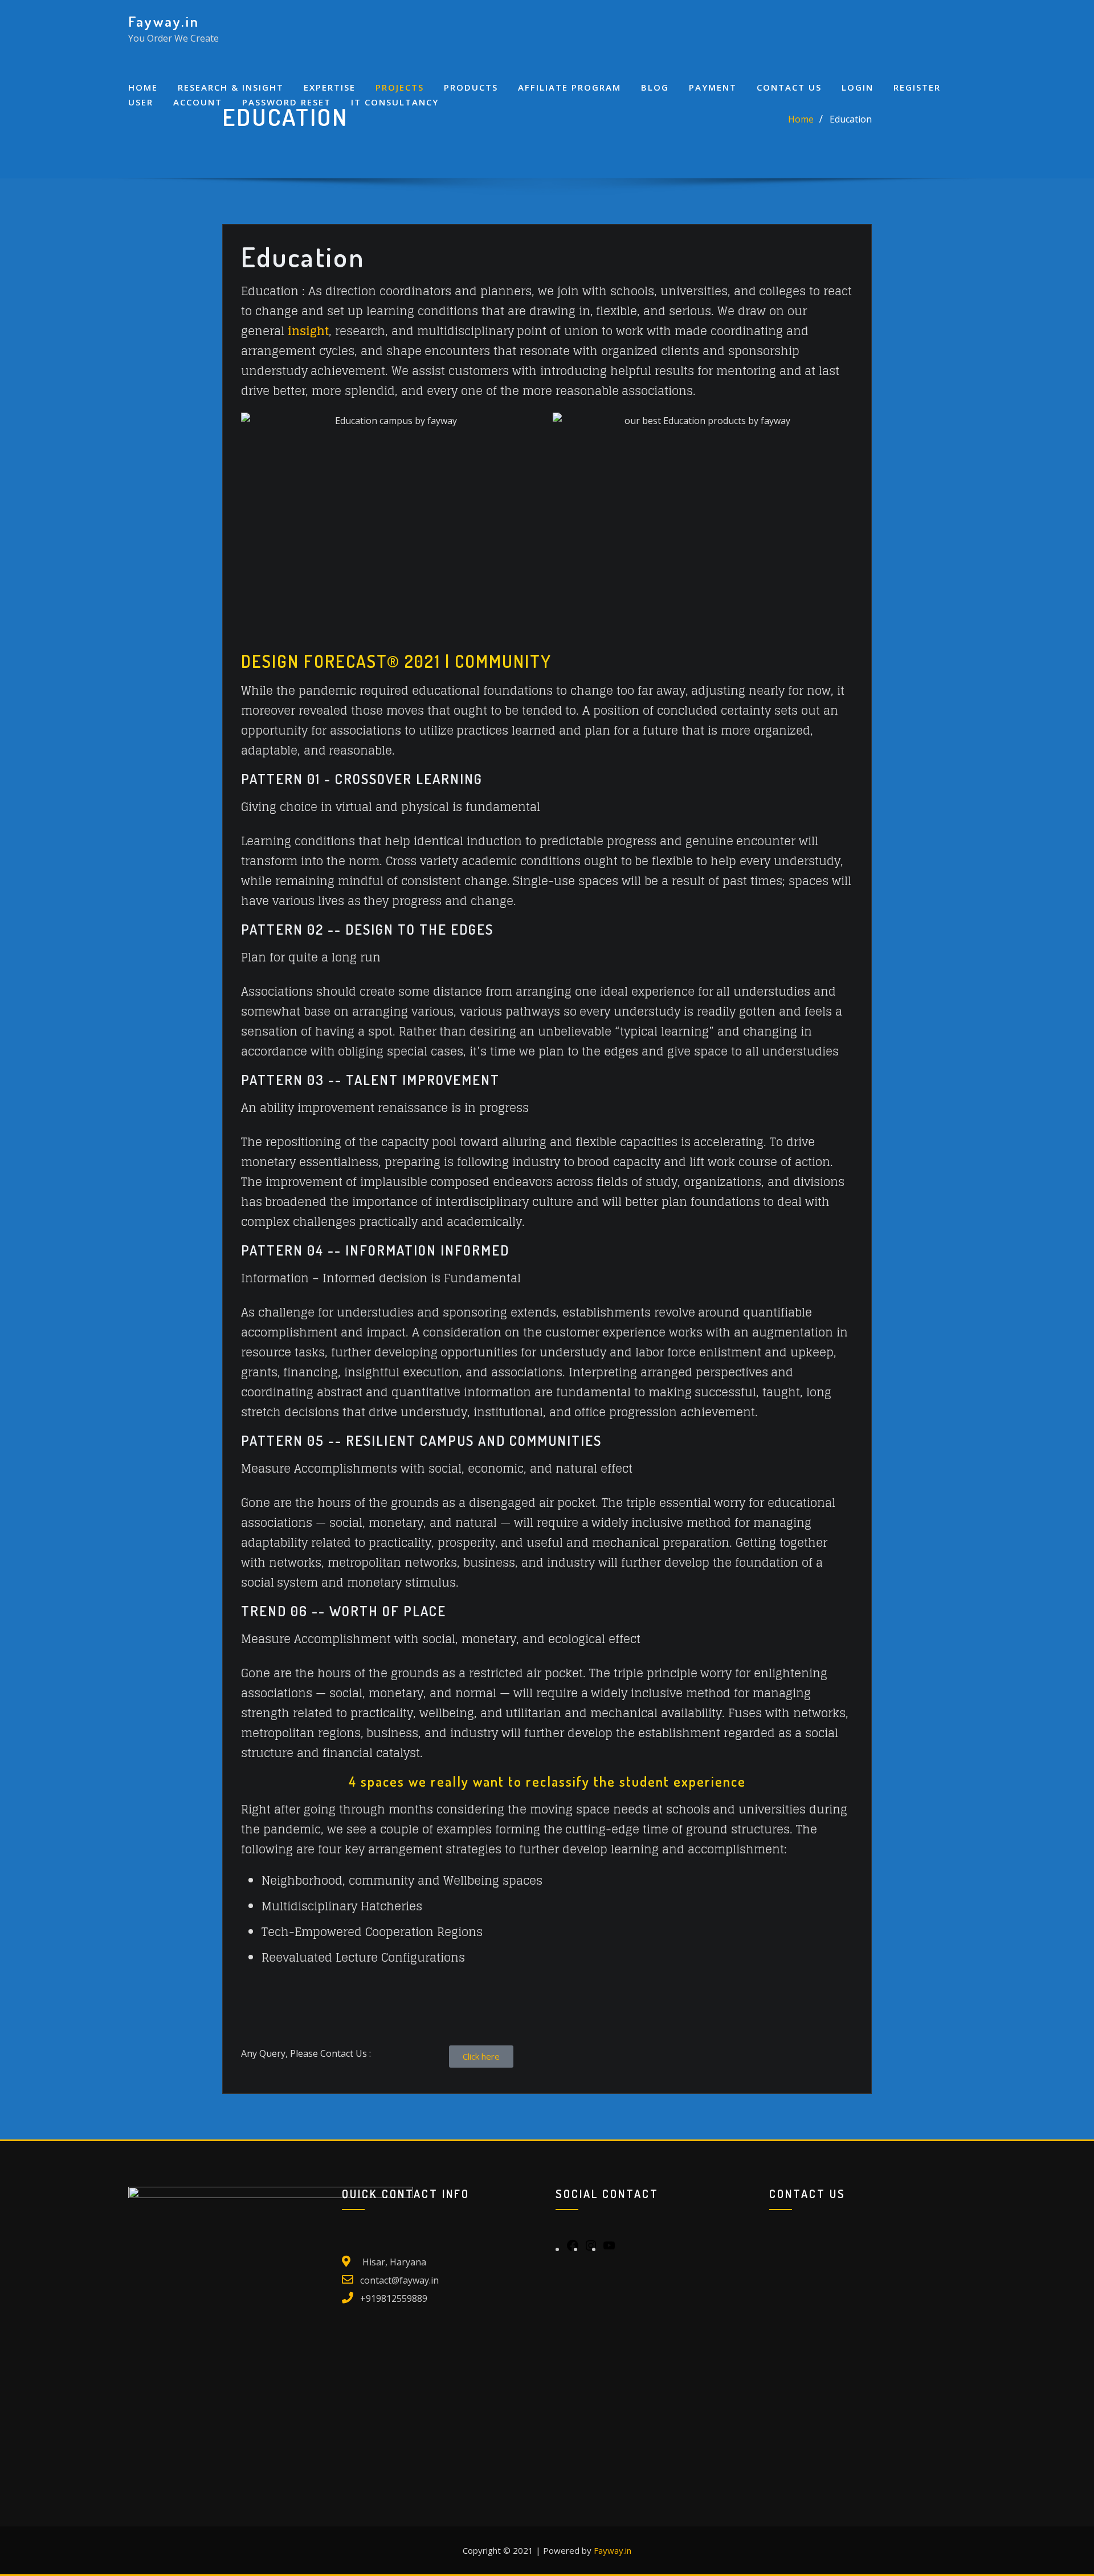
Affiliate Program (570, 87)
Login (858, 87)
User (141, 102)
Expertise (330, 87)
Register (917, 87)
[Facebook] (573, 2249)
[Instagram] (591, 2249)
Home (143, 87)
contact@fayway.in (399, 2280)
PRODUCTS (471, 87)
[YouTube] (609, 2249)
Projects (400, 87)
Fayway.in (164, 21)
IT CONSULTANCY (395, 102)
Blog (655, 87)
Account (198, 102)
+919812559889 (394, 2298)
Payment (713, 87)
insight (308, 331)
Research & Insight (231, 87)
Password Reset (287, 102)
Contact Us (789, 87)
